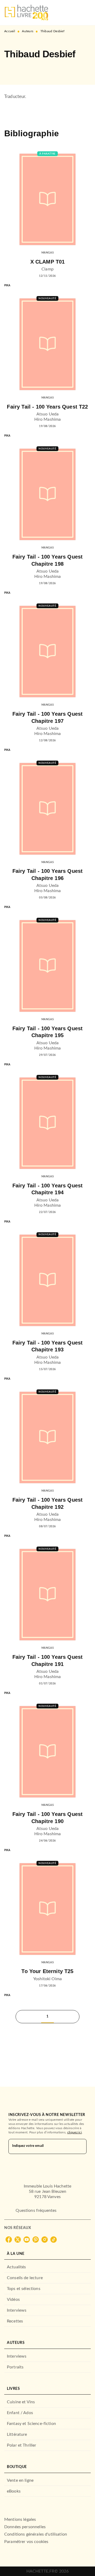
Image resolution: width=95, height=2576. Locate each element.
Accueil (10, 31)
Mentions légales (20, 2519)
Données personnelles (25, 2527)
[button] (13, 69)
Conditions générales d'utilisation (36, 2534)
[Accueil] (26, 13)
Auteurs (28, 31)
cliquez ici (75, 2132)
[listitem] (9, 2240)
